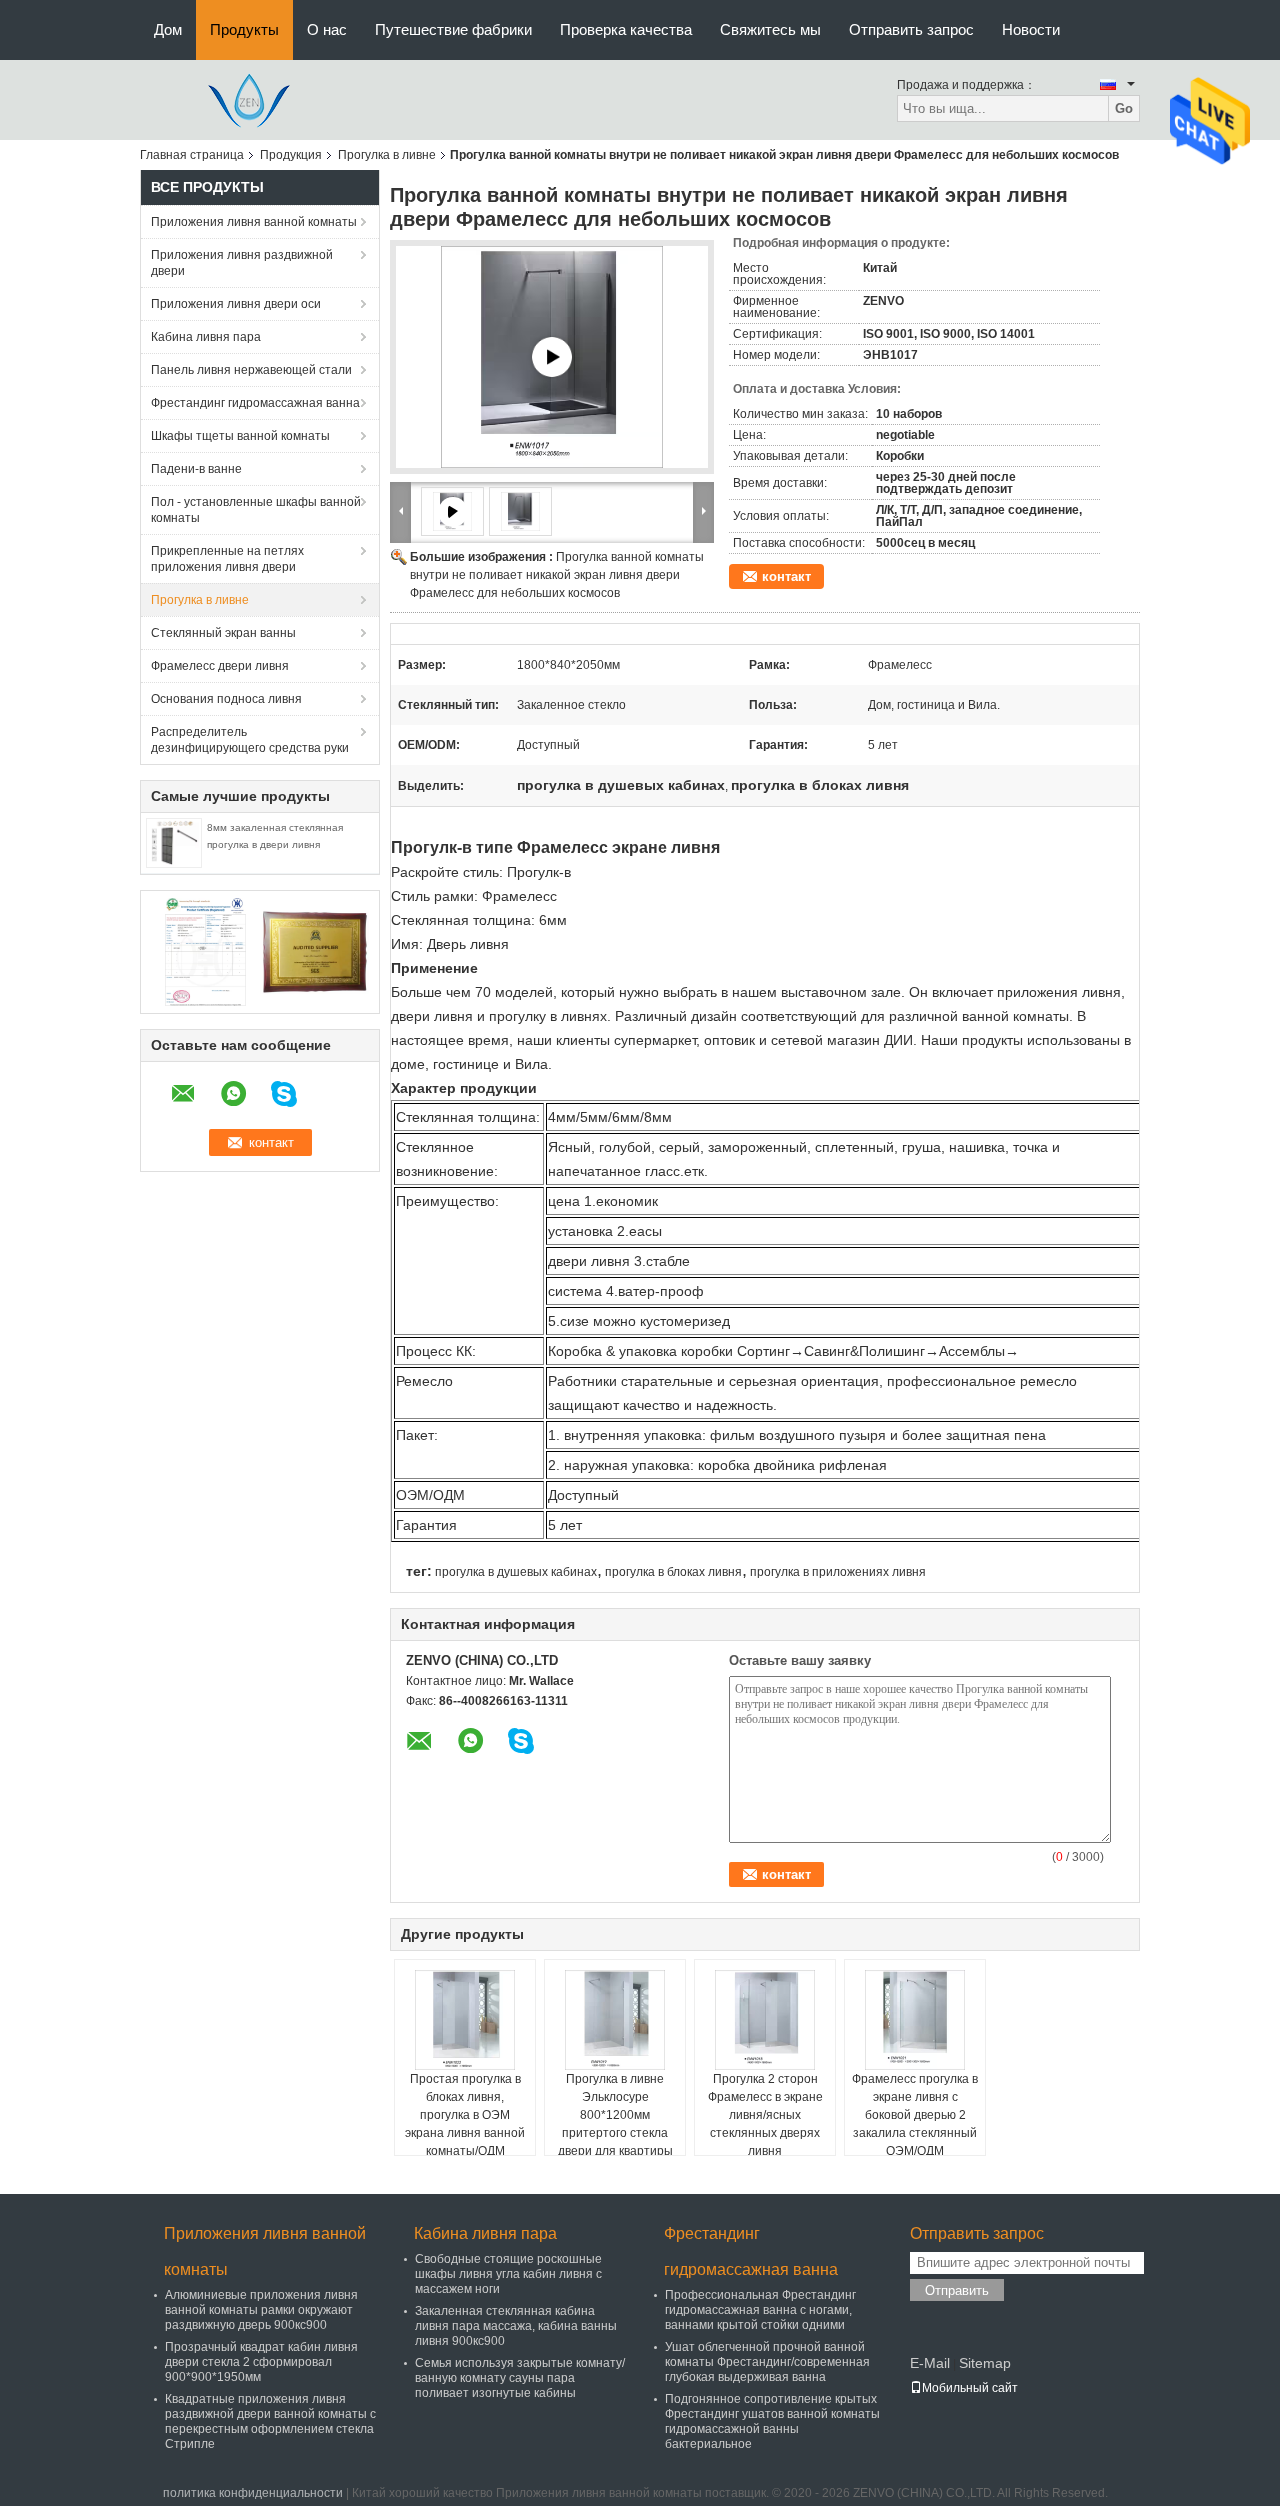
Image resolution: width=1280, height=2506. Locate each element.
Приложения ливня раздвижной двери (242, 263)
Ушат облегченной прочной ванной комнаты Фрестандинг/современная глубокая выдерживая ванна (767, 2362)
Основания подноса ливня (226, 699)
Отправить (957, 2290)
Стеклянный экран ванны (223, 633)
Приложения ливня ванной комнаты (254, 222)
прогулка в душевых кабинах (516, 1572)
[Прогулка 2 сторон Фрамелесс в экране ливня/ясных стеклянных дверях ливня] (765, 2020)
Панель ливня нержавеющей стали (251, 370)
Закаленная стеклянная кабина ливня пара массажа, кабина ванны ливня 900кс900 (516, 2326)
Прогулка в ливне (387, 155)
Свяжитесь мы (770, 29)
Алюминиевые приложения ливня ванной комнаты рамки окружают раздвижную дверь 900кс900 (261, 2310)
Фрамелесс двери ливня (220, 666)
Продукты (244, 29)
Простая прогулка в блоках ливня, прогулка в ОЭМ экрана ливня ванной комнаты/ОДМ (465, 2115)
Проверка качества (626, 29)
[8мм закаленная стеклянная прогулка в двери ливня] (174, 842)
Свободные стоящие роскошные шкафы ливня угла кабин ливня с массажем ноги (508, 2274)
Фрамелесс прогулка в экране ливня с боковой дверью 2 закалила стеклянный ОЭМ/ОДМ (915, 2115)
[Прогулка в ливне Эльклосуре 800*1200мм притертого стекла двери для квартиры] (615, 2020)
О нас (327, 29)
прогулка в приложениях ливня (838, 1572)
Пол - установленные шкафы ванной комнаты (256, 510)
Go (1124, 108)
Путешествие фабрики (453, 29)
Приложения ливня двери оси (236, 304)
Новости (1031, 29)
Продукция (291, 155)
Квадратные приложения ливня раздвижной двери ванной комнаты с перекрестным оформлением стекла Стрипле (270, 2421)
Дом (168, 29)
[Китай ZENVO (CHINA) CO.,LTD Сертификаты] (205, 951)
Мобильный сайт (970, 2388)
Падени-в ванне (196, 469)
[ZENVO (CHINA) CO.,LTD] (250, 99)
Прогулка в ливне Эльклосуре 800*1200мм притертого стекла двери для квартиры (615, 2115)
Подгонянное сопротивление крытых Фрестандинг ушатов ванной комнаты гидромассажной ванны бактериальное (772, 2421)
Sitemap (985, 2363)
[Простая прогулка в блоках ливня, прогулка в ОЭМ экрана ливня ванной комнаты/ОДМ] (465, 2020)
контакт (786, 576)
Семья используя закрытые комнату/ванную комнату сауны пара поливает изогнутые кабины (520, 2378)
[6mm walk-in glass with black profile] (552, 357)
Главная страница (192, 155)
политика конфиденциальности (253, 2493)
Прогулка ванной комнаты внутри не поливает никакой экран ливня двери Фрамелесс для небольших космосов (557, 575)
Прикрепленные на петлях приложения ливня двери (227, 559)
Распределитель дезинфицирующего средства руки (250, 740)
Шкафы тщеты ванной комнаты (240, 436)
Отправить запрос (911, 29)
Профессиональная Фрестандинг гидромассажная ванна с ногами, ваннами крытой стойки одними (760, 2310)
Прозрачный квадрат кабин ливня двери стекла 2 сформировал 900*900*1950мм (261, 2362)
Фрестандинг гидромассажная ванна (255, 403)
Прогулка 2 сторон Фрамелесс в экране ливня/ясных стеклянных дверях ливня (765, 2115)
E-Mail (930, 2363)
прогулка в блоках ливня (673, 1572)
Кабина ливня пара (206, 337)
